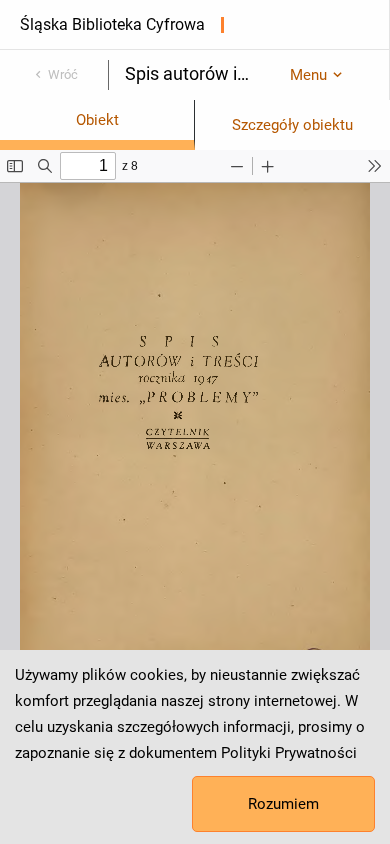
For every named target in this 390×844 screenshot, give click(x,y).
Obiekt (97, 120)
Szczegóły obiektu (292, 125)
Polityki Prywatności (289, 753)
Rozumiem (283, 804)
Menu (308, 75)
